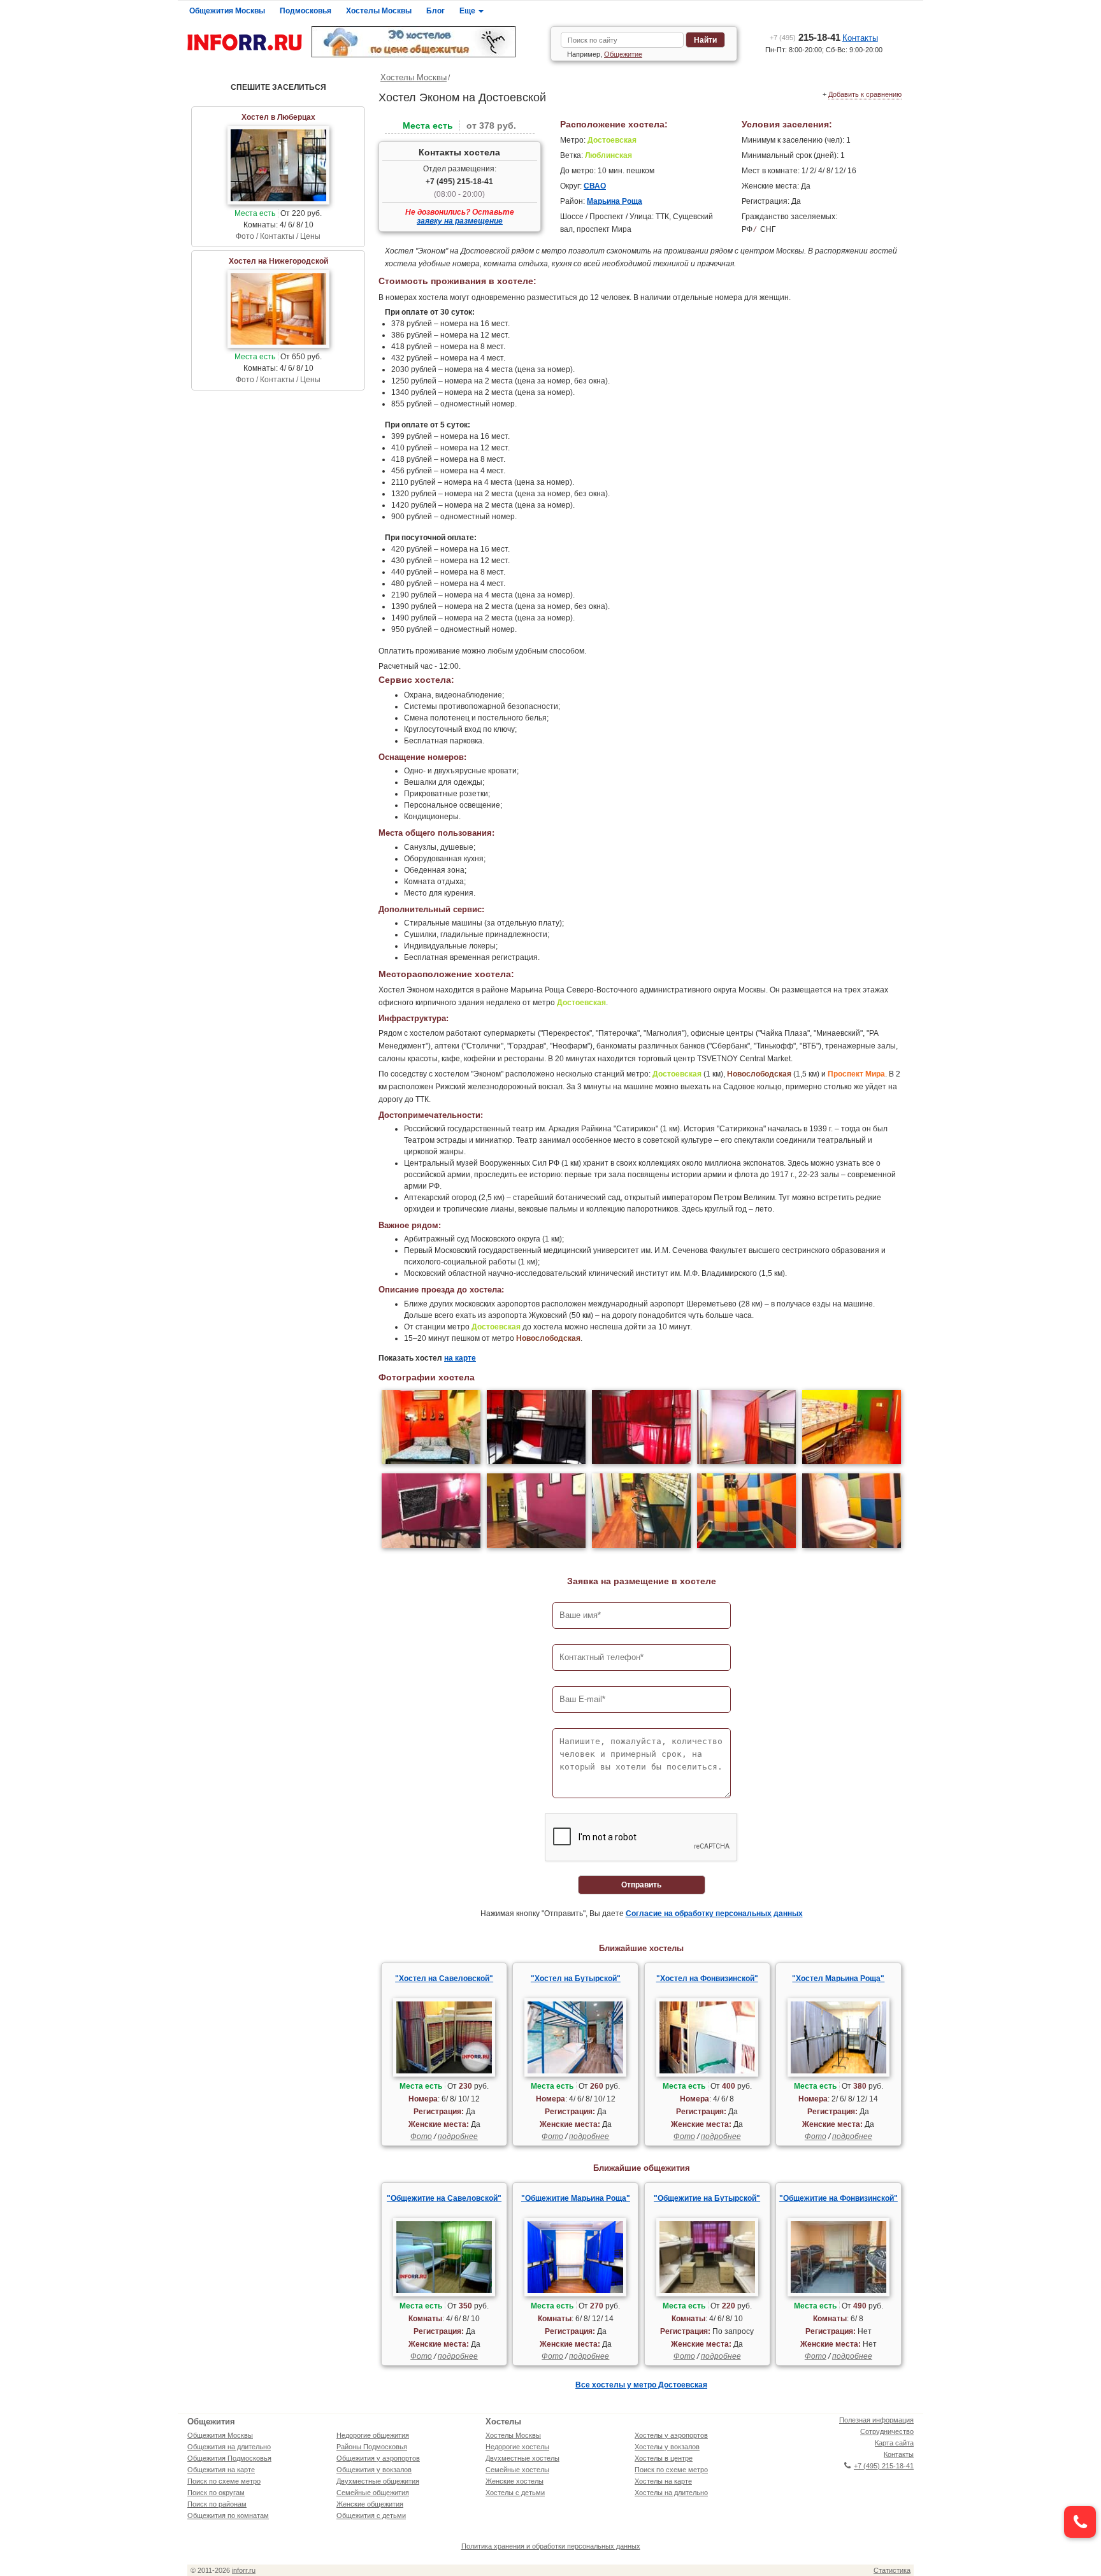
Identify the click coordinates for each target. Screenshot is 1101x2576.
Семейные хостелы (517, 2470)
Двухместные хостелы (522, 2458)
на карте (460, 1358)
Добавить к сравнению (865, 94)
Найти (705, 40)
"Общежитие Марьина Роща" (576, 2198)
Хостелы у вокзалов (667, 2447)
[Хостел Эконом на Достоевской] (431, 1428)
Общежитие (623, 54)
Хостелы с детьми (515, 2493)
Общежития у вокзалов (374, 2470)
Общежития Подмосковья (229, 2458)
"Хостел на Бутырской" (576, 1979)
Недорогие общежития (373, 2435)
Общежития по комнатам (228, 2515)
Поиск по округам (216, 2493)
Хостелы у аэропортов (671, 2435)
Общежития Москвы (227, 11)
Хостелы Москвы (379, 11)
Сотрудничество (887, 2431)
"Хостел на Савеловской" (444, 1979)
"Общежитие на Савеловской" (444, 2198)
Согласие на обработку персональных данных (714, 1914)
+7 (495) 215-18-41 (459, 182)
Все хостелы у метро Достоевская (641, 2385)
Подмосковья (306, 11)
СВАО (595, 186)
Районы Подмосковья (372, 2447)
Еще (468, 11)
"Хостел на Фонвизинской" (707, 1979)
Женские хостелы (515, 2481)
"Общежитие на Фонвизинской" (838, 2198)
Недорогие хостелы (517, 2447)
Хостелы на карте (663, 2481)
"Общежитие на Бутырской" (707, 2198)
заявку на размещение (460, 221)
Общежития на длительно (229, 2447)
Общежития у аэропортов (378, 2458)
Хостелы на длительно (671, 2493)
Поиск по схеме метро (224, 2481)
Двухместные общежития (378, 2481)
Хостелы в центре (664, 2458)
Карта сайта (894, 2443)
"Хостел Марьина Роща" (838, 1979)
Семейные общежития (373, 2493)
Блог (435, 11)
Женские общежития (370, 2504)
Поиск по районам (217, 2504)
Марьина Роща (615, 201)
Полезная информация (876, 2420)
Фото (421, 2136)
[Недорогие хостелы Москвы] (426, 42)
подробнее (458, 2136)
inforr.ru (244, 2570)
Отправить (641, 1885)
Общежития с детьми (371, 2515)
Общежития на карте (221, 2470)
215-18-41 (805, 37)
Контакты (860, 38)
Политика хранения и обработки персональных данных (551, 2546)
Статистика (892, 2570)
